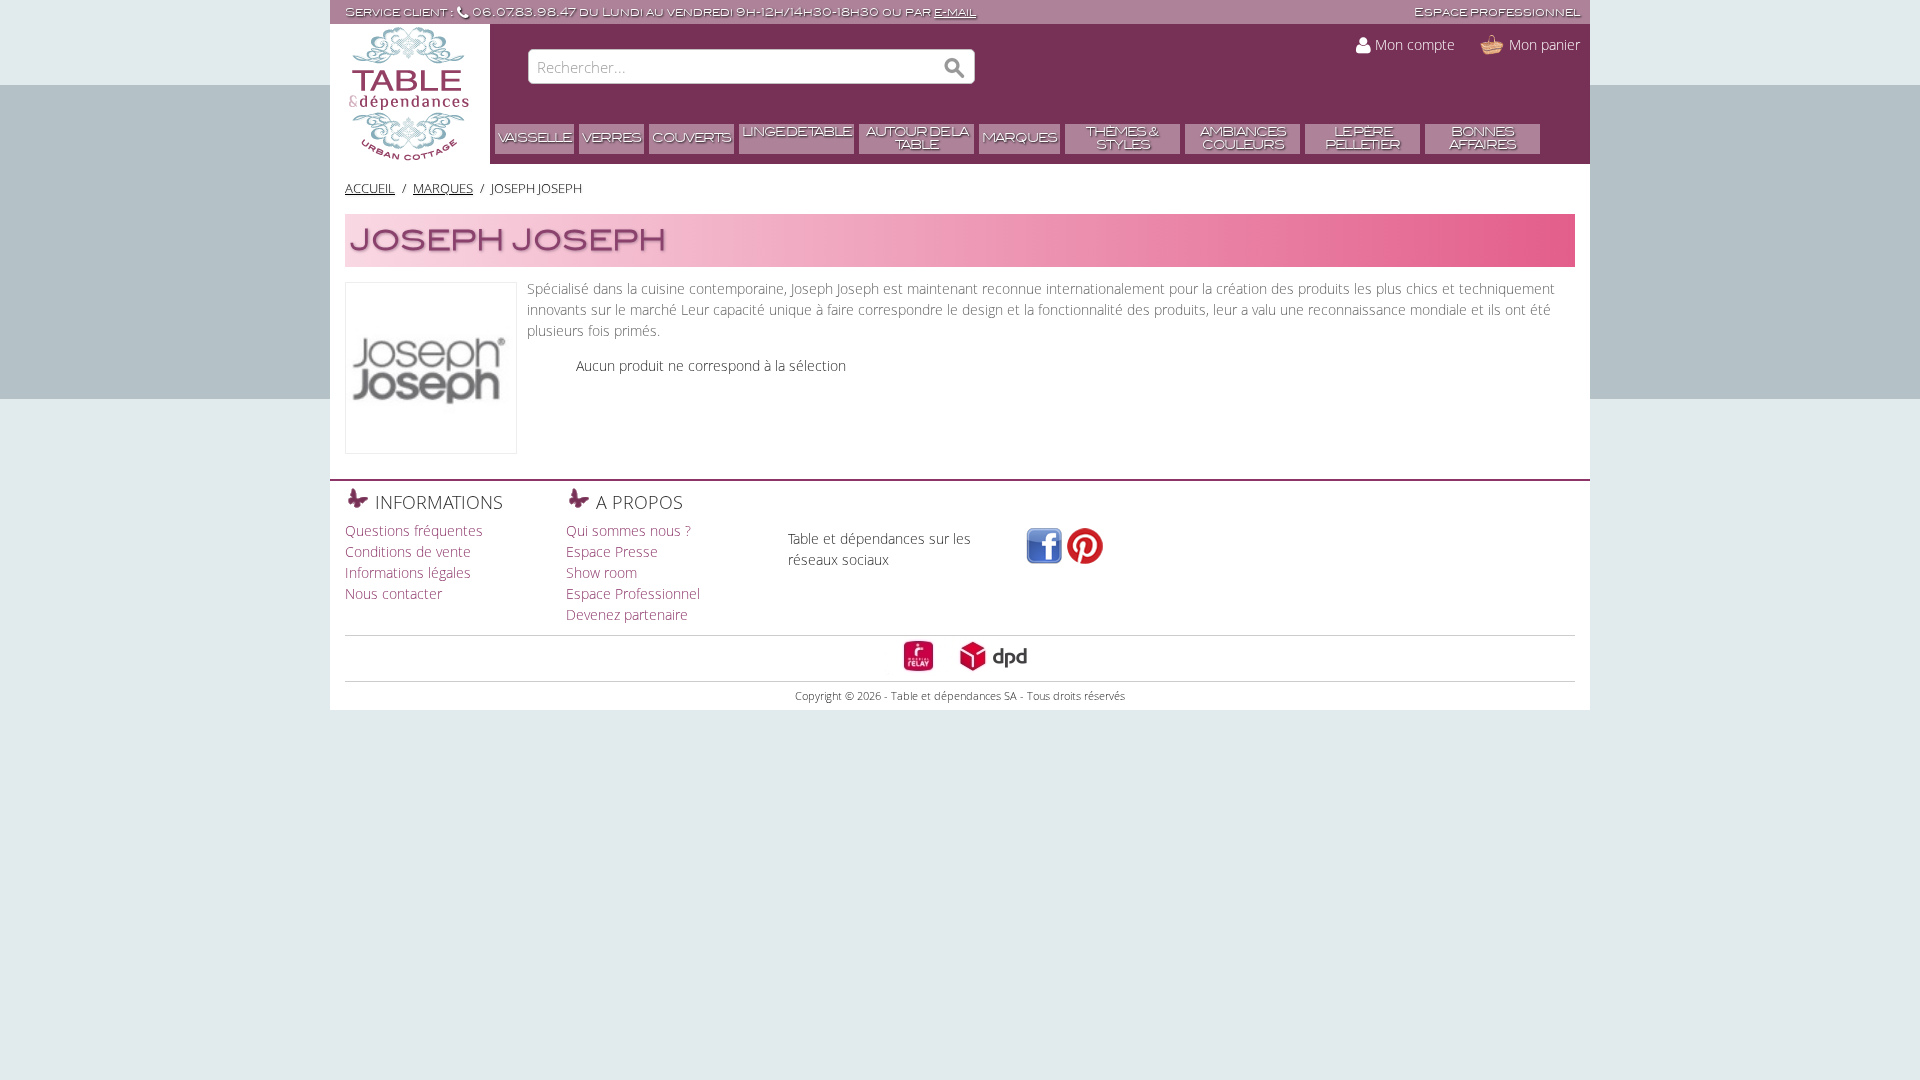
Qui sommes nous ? (628, 530)
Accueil (370, 188)
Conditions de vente (408, 551)
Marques (443, 188)
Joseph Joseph (536, 188)
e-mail (955, 12)
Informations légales (408, 572)
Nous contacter (393, 593)
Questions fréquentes (414, 530)
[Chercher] (955, 69)
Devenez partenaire (627, 614)
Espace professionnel (1497, 12)
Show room (601, 572)
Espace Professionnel (633, 593)
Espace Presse (612, 551)
